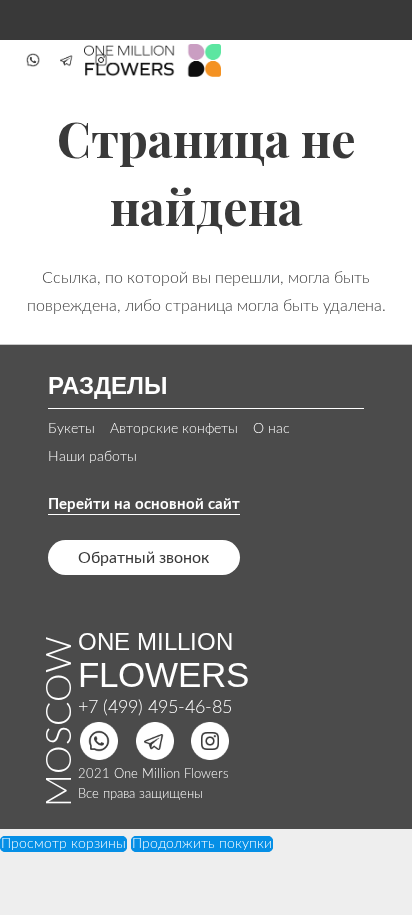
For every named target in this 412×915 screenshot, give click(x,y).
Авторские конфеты (174, 429)
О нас (271, 429)
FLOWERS (163, 674)
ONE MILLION (155, 641)
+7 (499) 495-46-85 (155, 708)
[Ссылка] (33, 60)
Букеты (71, 429)
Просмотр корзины (63, 844)
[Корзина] (374, 60)
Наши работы (92, 457)
